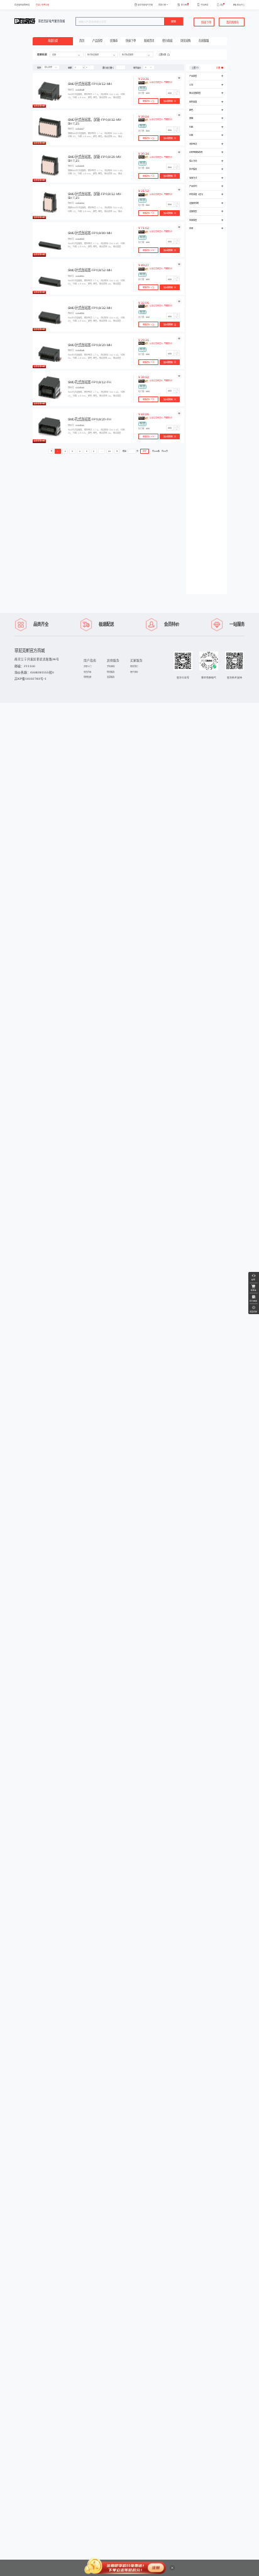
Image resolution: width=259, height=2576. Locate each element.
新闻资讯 (149, 41)
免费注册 (45, 5)
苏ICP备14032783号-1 (30, 679)
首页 (82, 41)
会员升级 (87, 672)
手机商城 (111, 666)
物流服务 (111, 672)
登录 (38, 5)
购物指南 (87, 677)
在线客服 (204, 41)
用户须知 (134, 672)
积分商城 (167, 41)
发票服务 (111, 677)
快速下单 (131, 41)
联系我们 (134, 666)
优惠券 (114, 41)
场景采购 (185, 41)
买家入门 (87, 666)
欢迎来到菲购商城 (22, 5)
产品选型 (97, 41)
